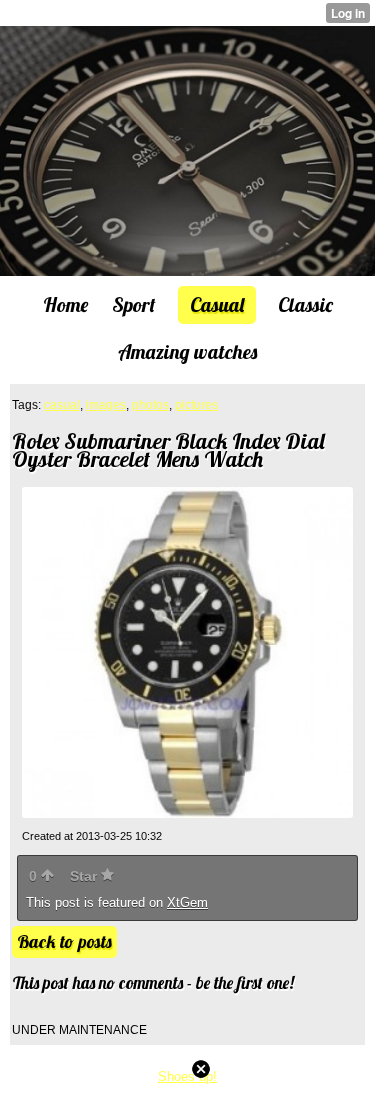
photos (150, 405)
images (106, 405)
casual (62, 405)
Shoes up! (187, 1076)
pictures (196, 405)
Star (85, 876)
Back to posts (64, 941)
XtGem (187, 902)
